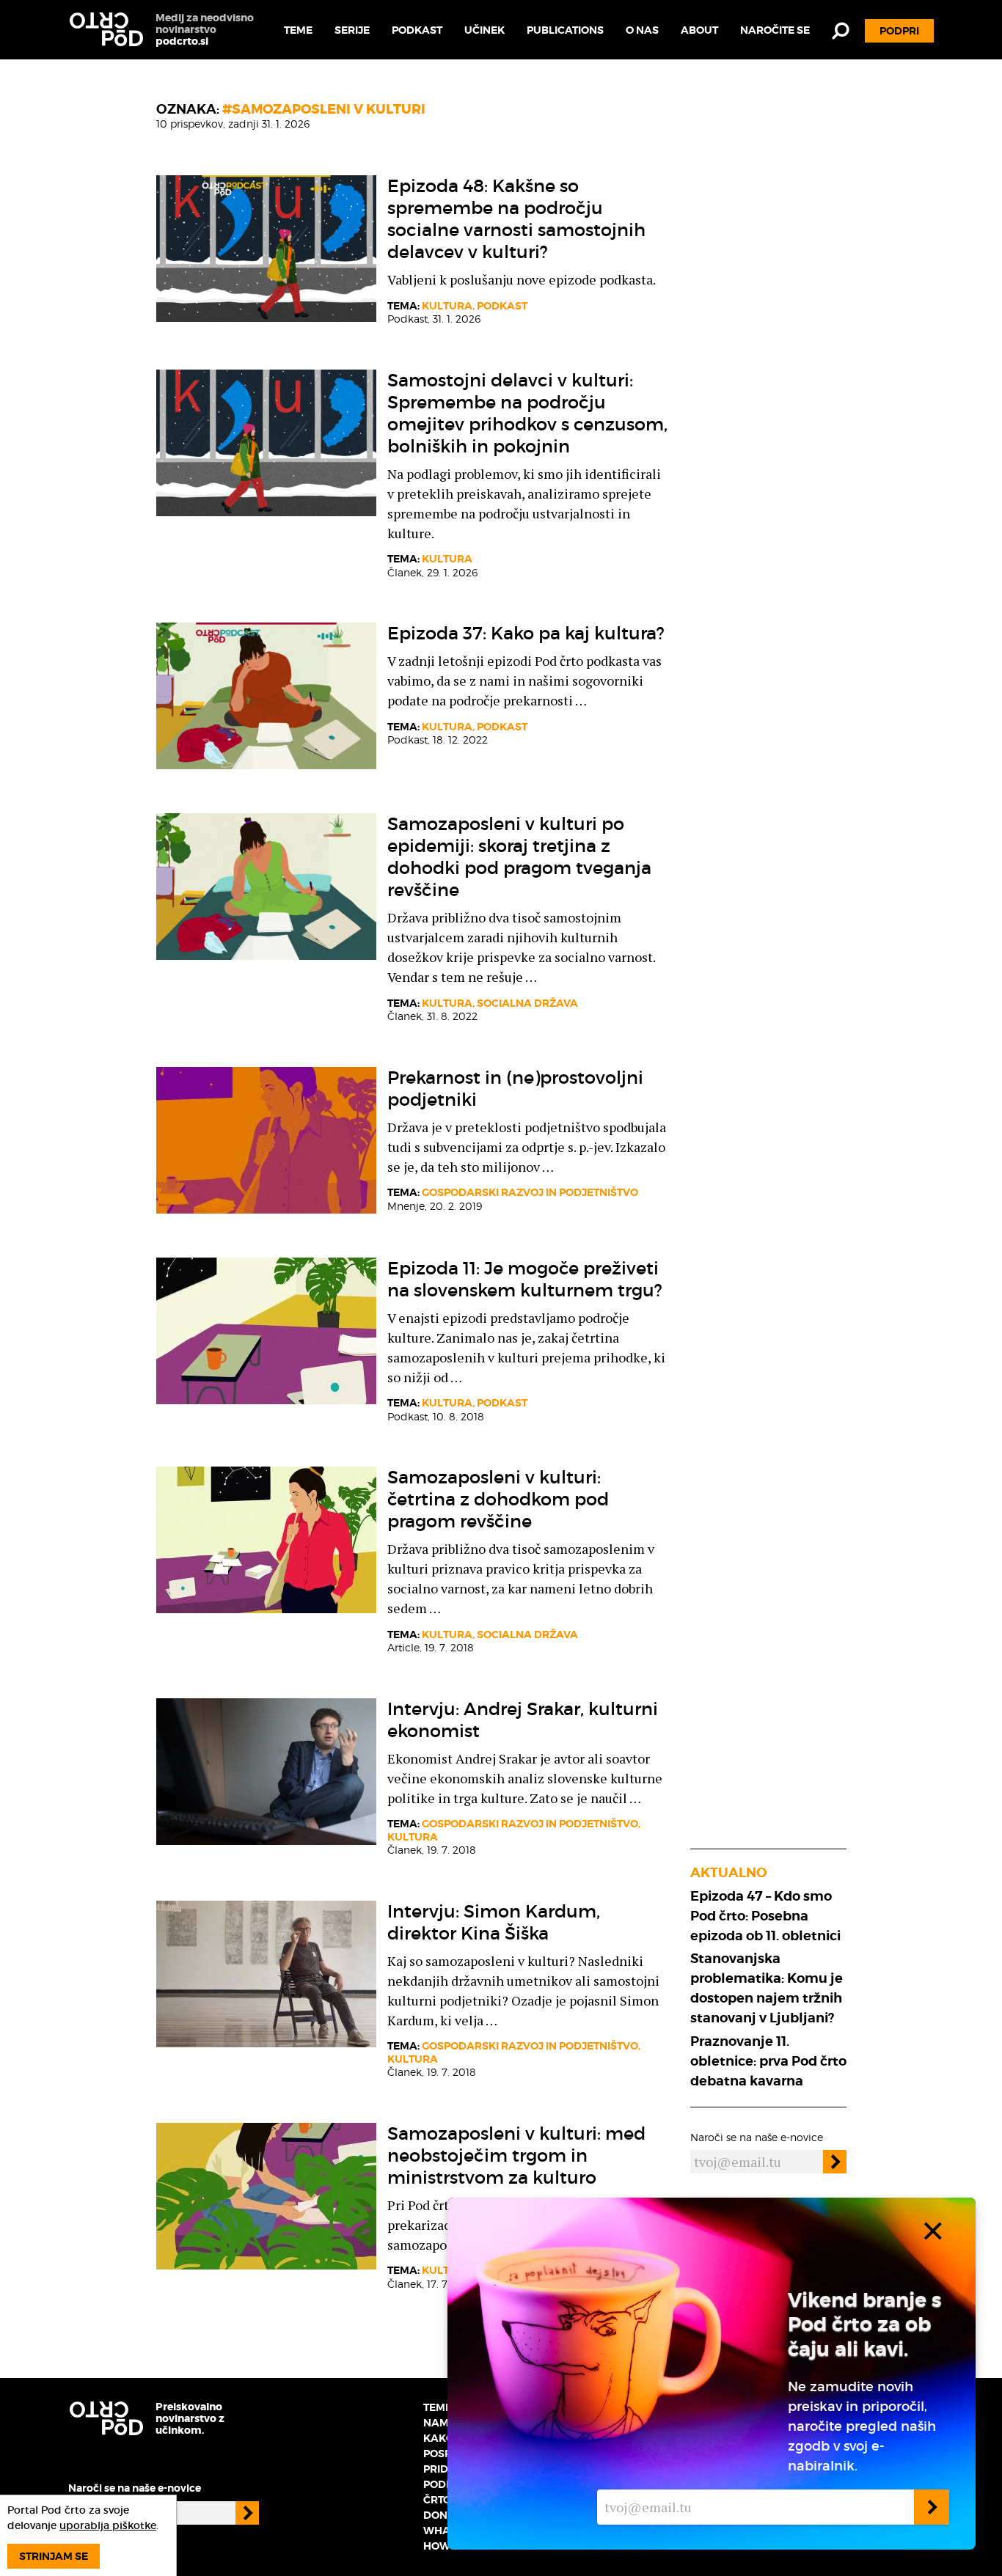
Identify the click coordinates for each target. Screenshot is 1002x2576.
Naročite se (775, 30)
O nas (642, 30)
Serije (352, 30)
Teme (298, 30)
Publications (565, 30)
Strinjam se (54, 2556)
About (699, 30)
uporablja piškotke (108, 2525)
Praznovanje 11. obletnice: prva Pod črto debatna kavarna (768, 2061)
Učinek (484, 30)
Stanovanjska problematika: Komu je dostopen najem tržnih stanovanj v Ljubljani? (767, 1988)
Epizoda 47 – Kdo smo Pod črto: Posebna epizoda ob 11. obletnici (765, 1916)
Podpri (899, 31)
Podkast (417, 30)
